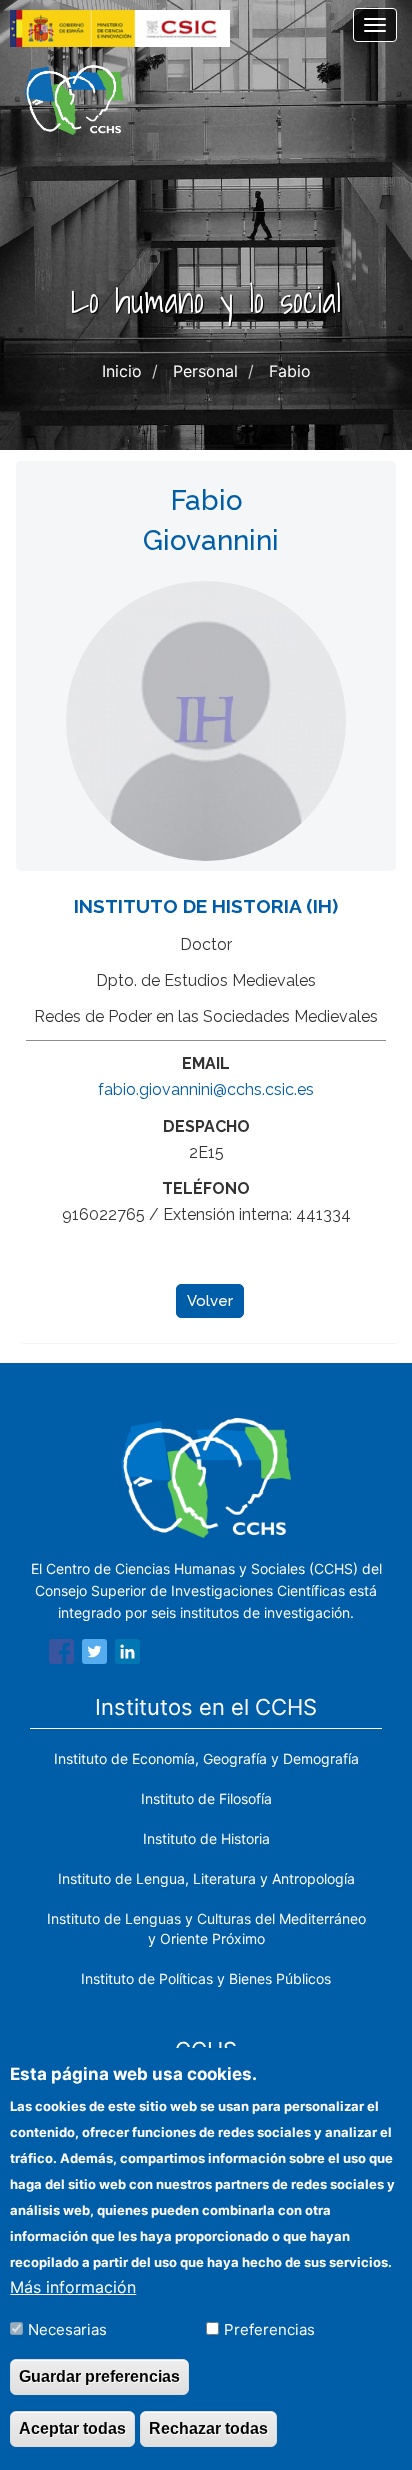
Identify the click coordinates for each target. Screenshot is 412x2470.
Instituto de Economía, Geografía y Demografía (206, 1758)
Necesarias (67, 2329)
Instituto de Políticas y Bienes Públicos (206, 1978)
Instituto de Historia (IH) (206, 906)
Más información (73, 2287)
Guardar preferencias (99, 2376)
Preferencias (269, 2329)
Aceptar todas (72, 2428)
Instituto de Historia (206, 1838)
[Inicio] (74, 100)
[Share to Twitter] (94, 1655)
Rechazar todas (208, 2428)
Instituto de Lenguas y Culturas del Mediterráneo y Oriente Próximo (206, 1928)
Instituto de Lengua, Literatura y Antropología (206, 1878)
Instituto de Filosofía (206, 1798)
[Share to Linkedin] (127, 1655)
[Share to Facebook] (61, 1655)
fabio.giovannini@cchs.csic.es (206, 1089)
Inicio (122, 371)
